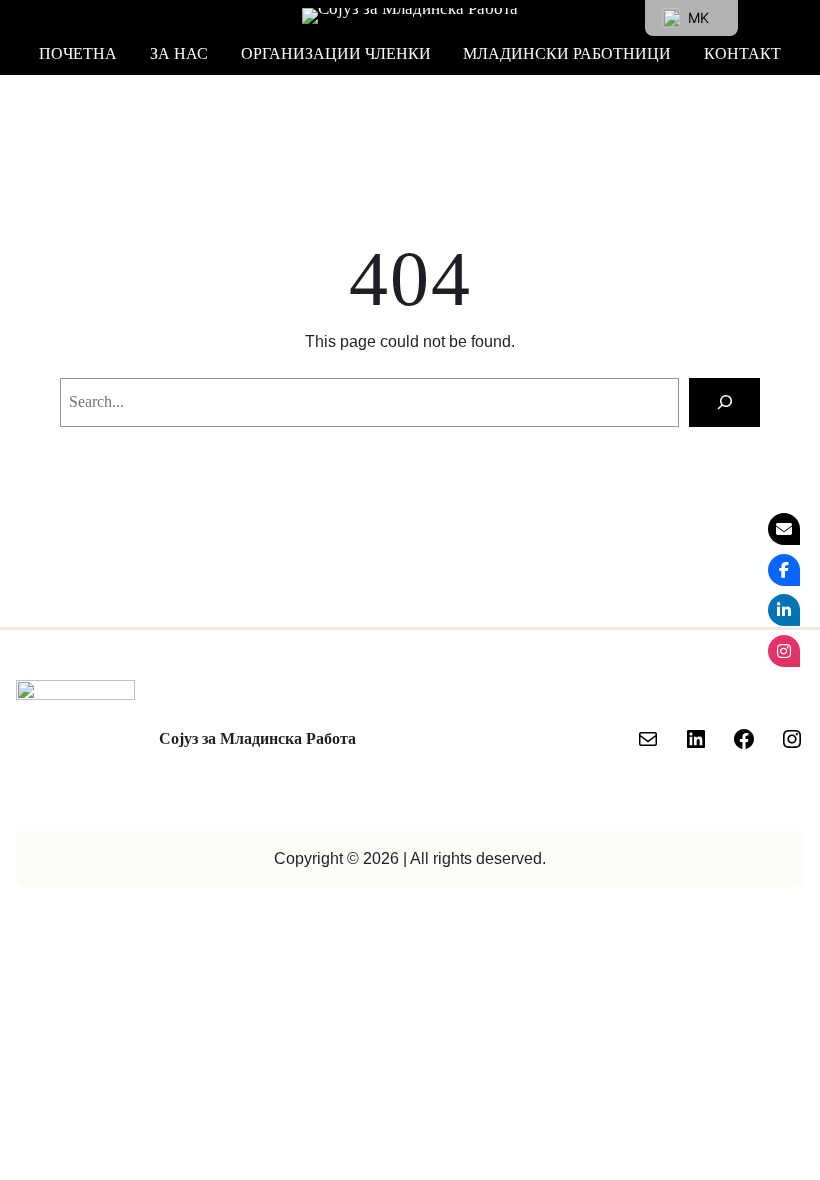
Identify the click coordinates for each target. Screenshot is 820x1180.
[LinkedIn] (696, 739)
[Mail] (648, 739)
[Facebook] (744, 739)
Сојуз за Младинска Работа (257, 739)
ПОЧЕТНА (78, 53)
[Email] (784, 529)
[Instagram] (792, 739)
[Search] (724, 402)
